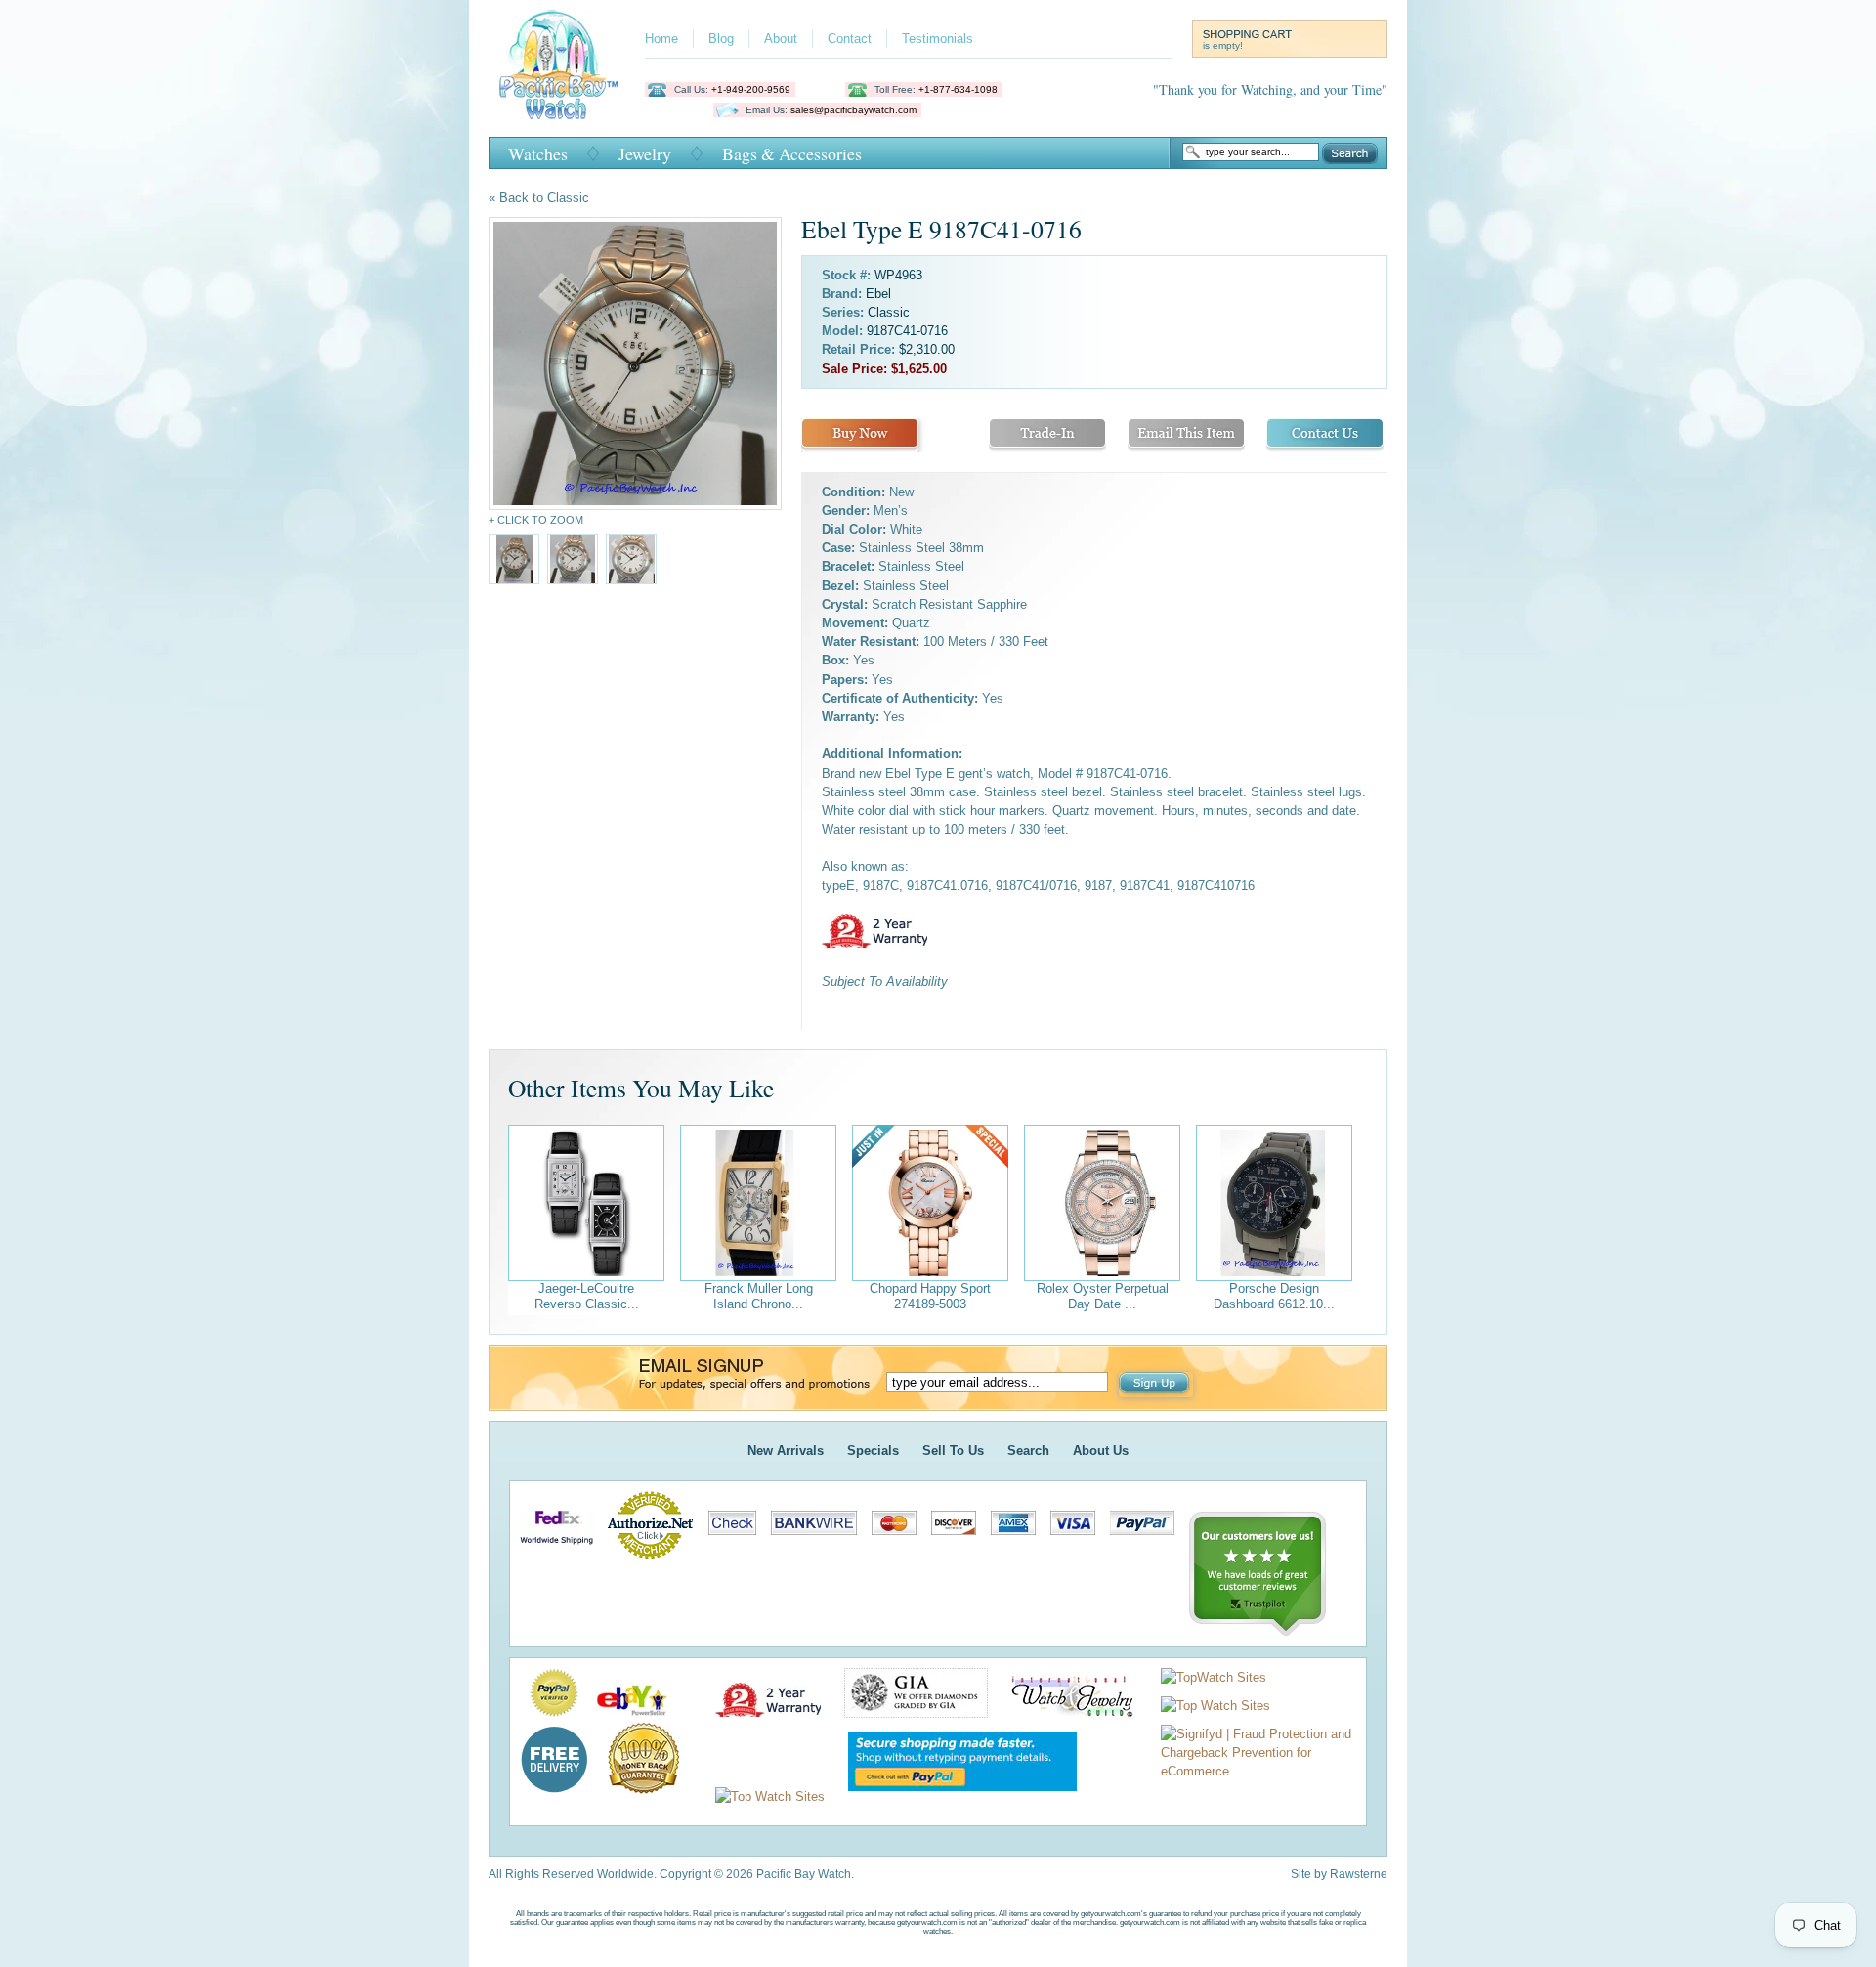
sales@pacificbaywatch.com (853, 110)
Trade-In (1047, 435)
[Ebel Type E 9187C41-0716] (635, 363)
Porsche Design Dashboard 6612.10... (1274, 1296)
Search (1350, 153)
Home (661, 39)
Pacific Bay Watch (558, 64)
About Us (1101, 1451)
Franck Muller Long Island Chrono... (759, 1296)
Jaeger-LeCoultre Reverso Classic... (587, 1296)
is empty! (1223, 45)
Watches (538, 153)
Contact (850, 39)
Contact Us (1325, 435)
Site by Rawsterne (1339, 1874)
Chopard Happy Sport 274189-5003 (930, 1296)
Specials (873, 1451)
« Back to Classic (539, 198)
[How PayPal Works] (953, 1796)
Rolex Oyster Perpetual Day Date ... (1103, 1296)
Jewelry (645, 153)
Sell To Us (953, 1451)
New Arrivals (786, 1451)
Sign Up (1156, 1385)
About (781, 39)
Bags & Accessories (792, 153)
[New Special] (930, 1203)
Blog (721, 39)
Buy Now (860, 435)
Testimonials (938, 39)
